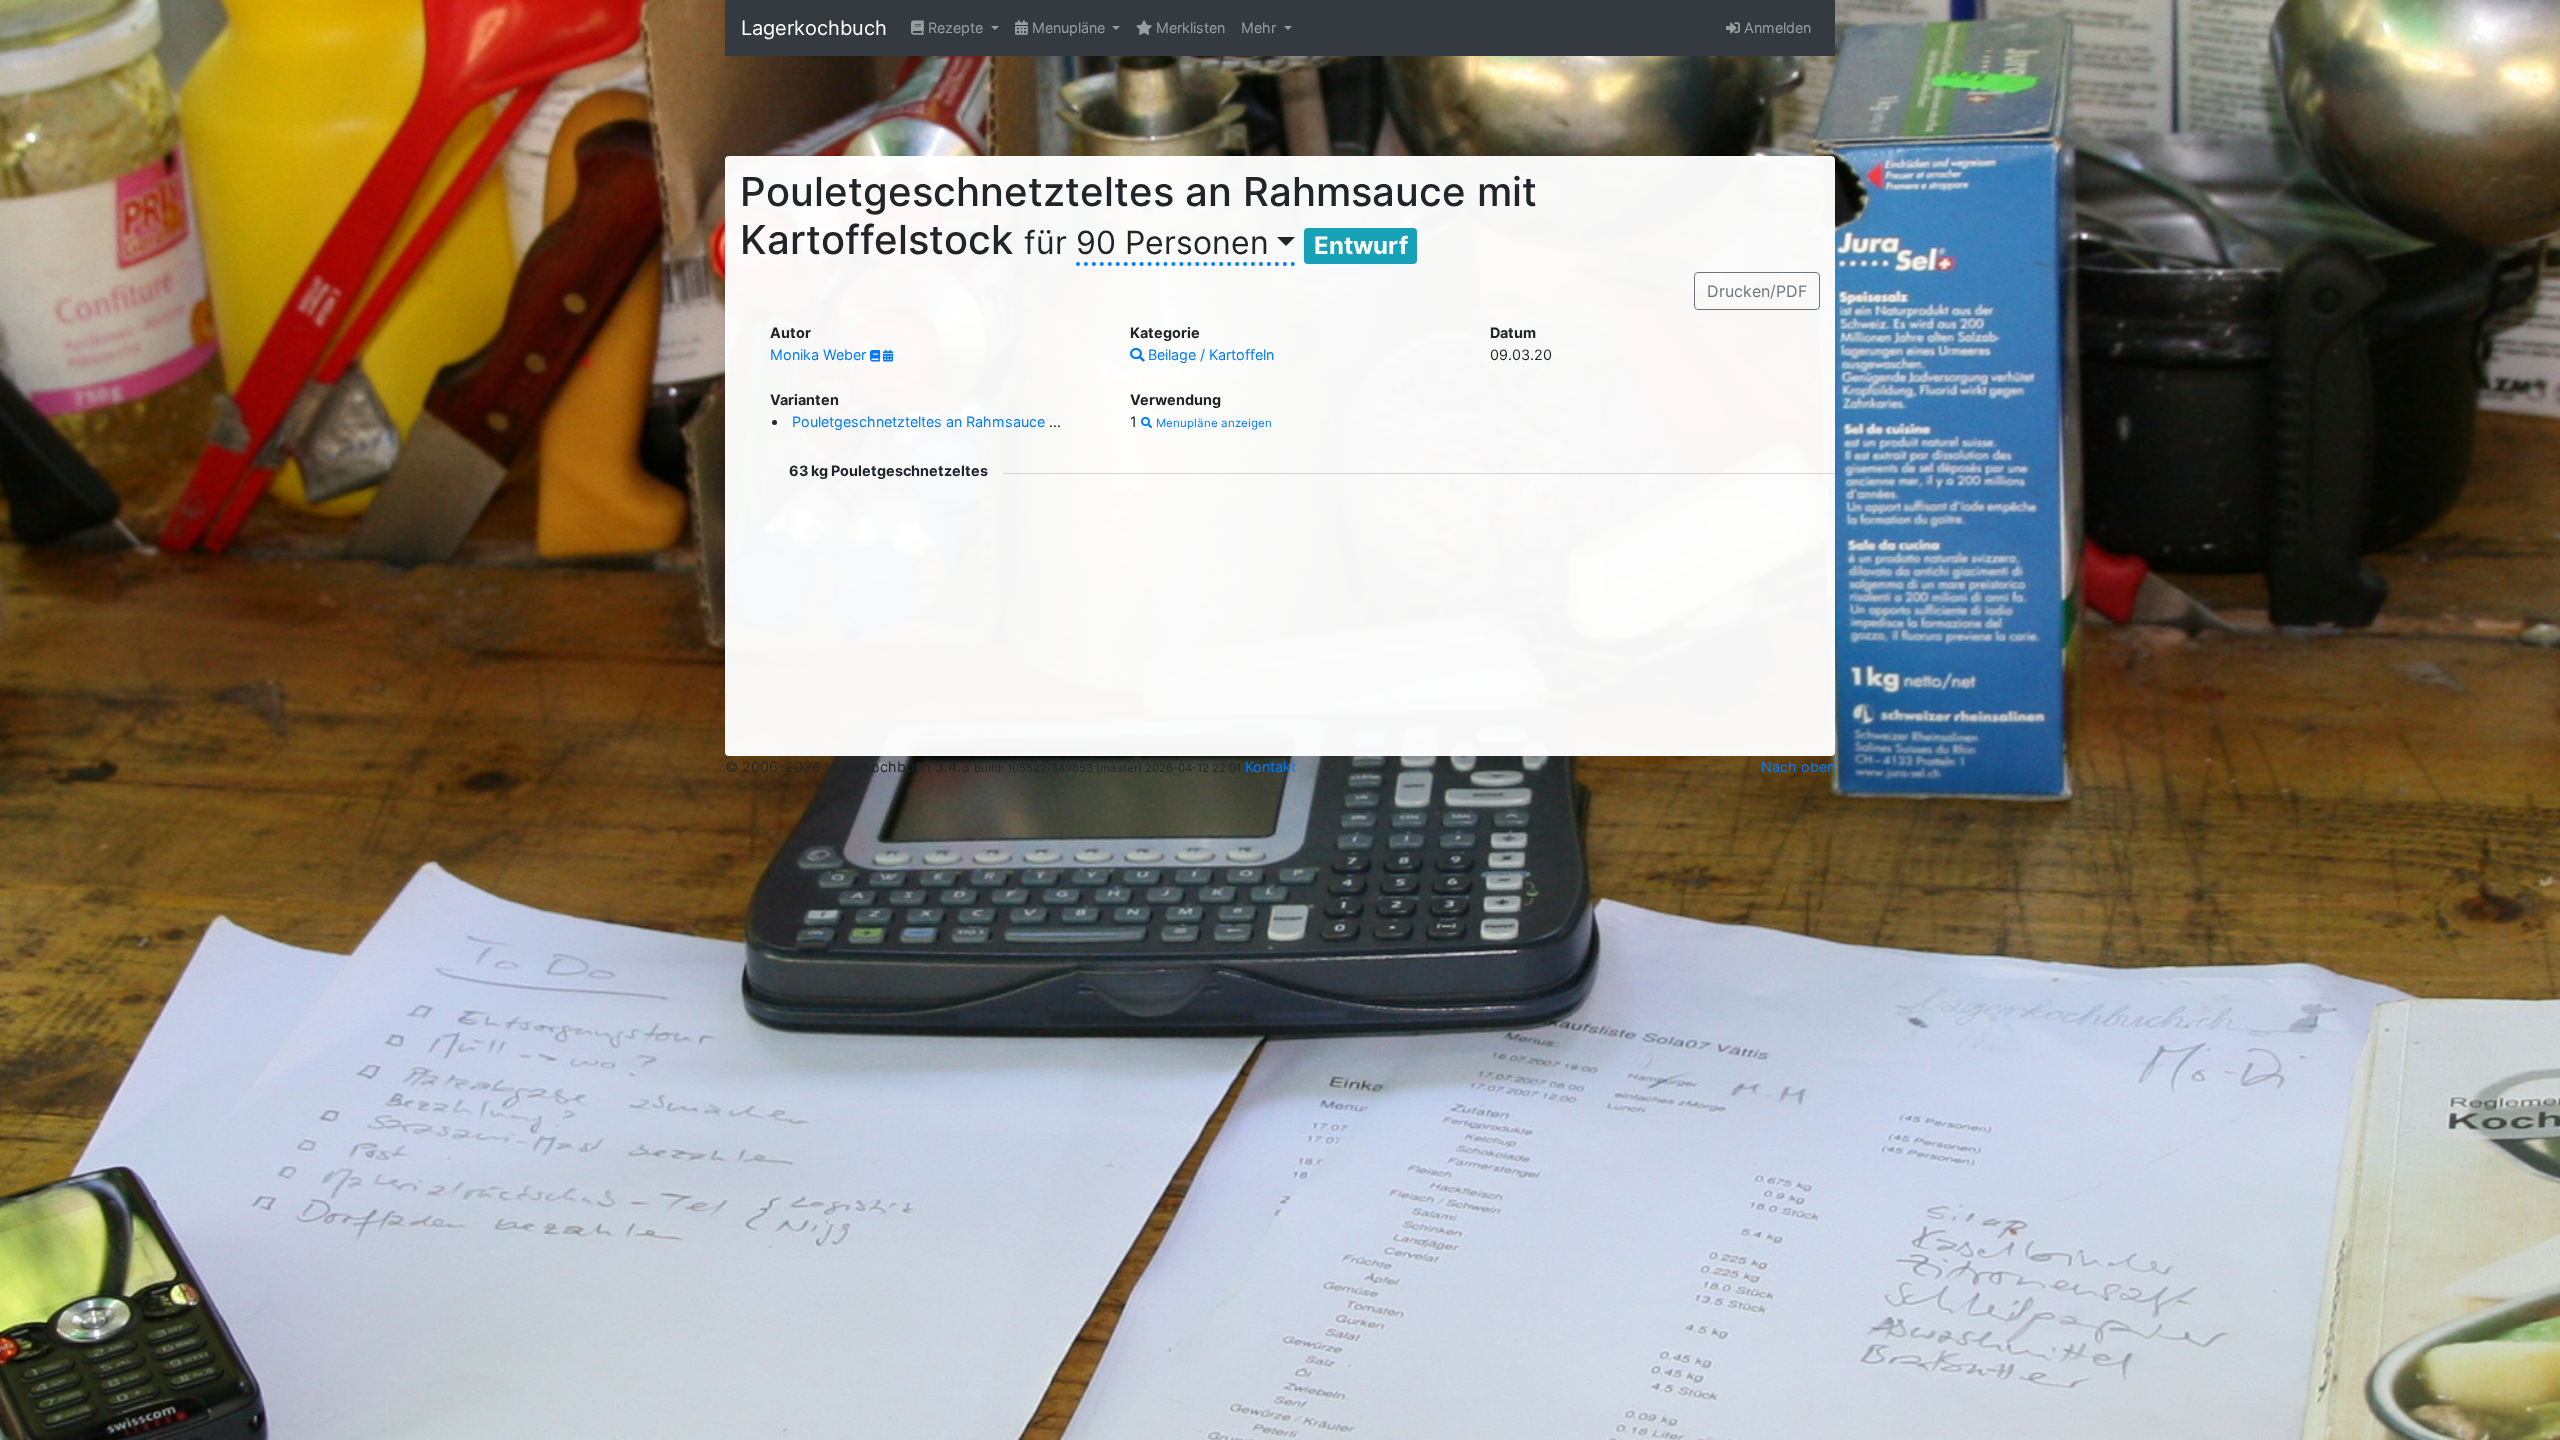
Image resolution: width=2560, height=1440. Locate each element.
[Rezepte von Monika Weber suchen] (876, 356)
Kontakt (1270, 766)
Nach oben (1798, 766)
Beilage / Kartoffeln (1209, 354)
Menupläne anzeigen (1212, 423)
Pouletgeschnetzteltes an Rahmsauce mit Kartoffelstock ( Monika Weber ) (1039, 421)
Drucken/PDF (1757, 291)
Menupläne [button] (1068, 27)
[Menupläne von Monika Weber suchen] (888, 356)
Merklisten (1188, 27)
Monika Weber (820, 354)
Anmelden (1775, 27)
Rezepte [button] (955, 27)
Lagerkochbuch (814, 28)
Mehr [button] (1260, 27)
